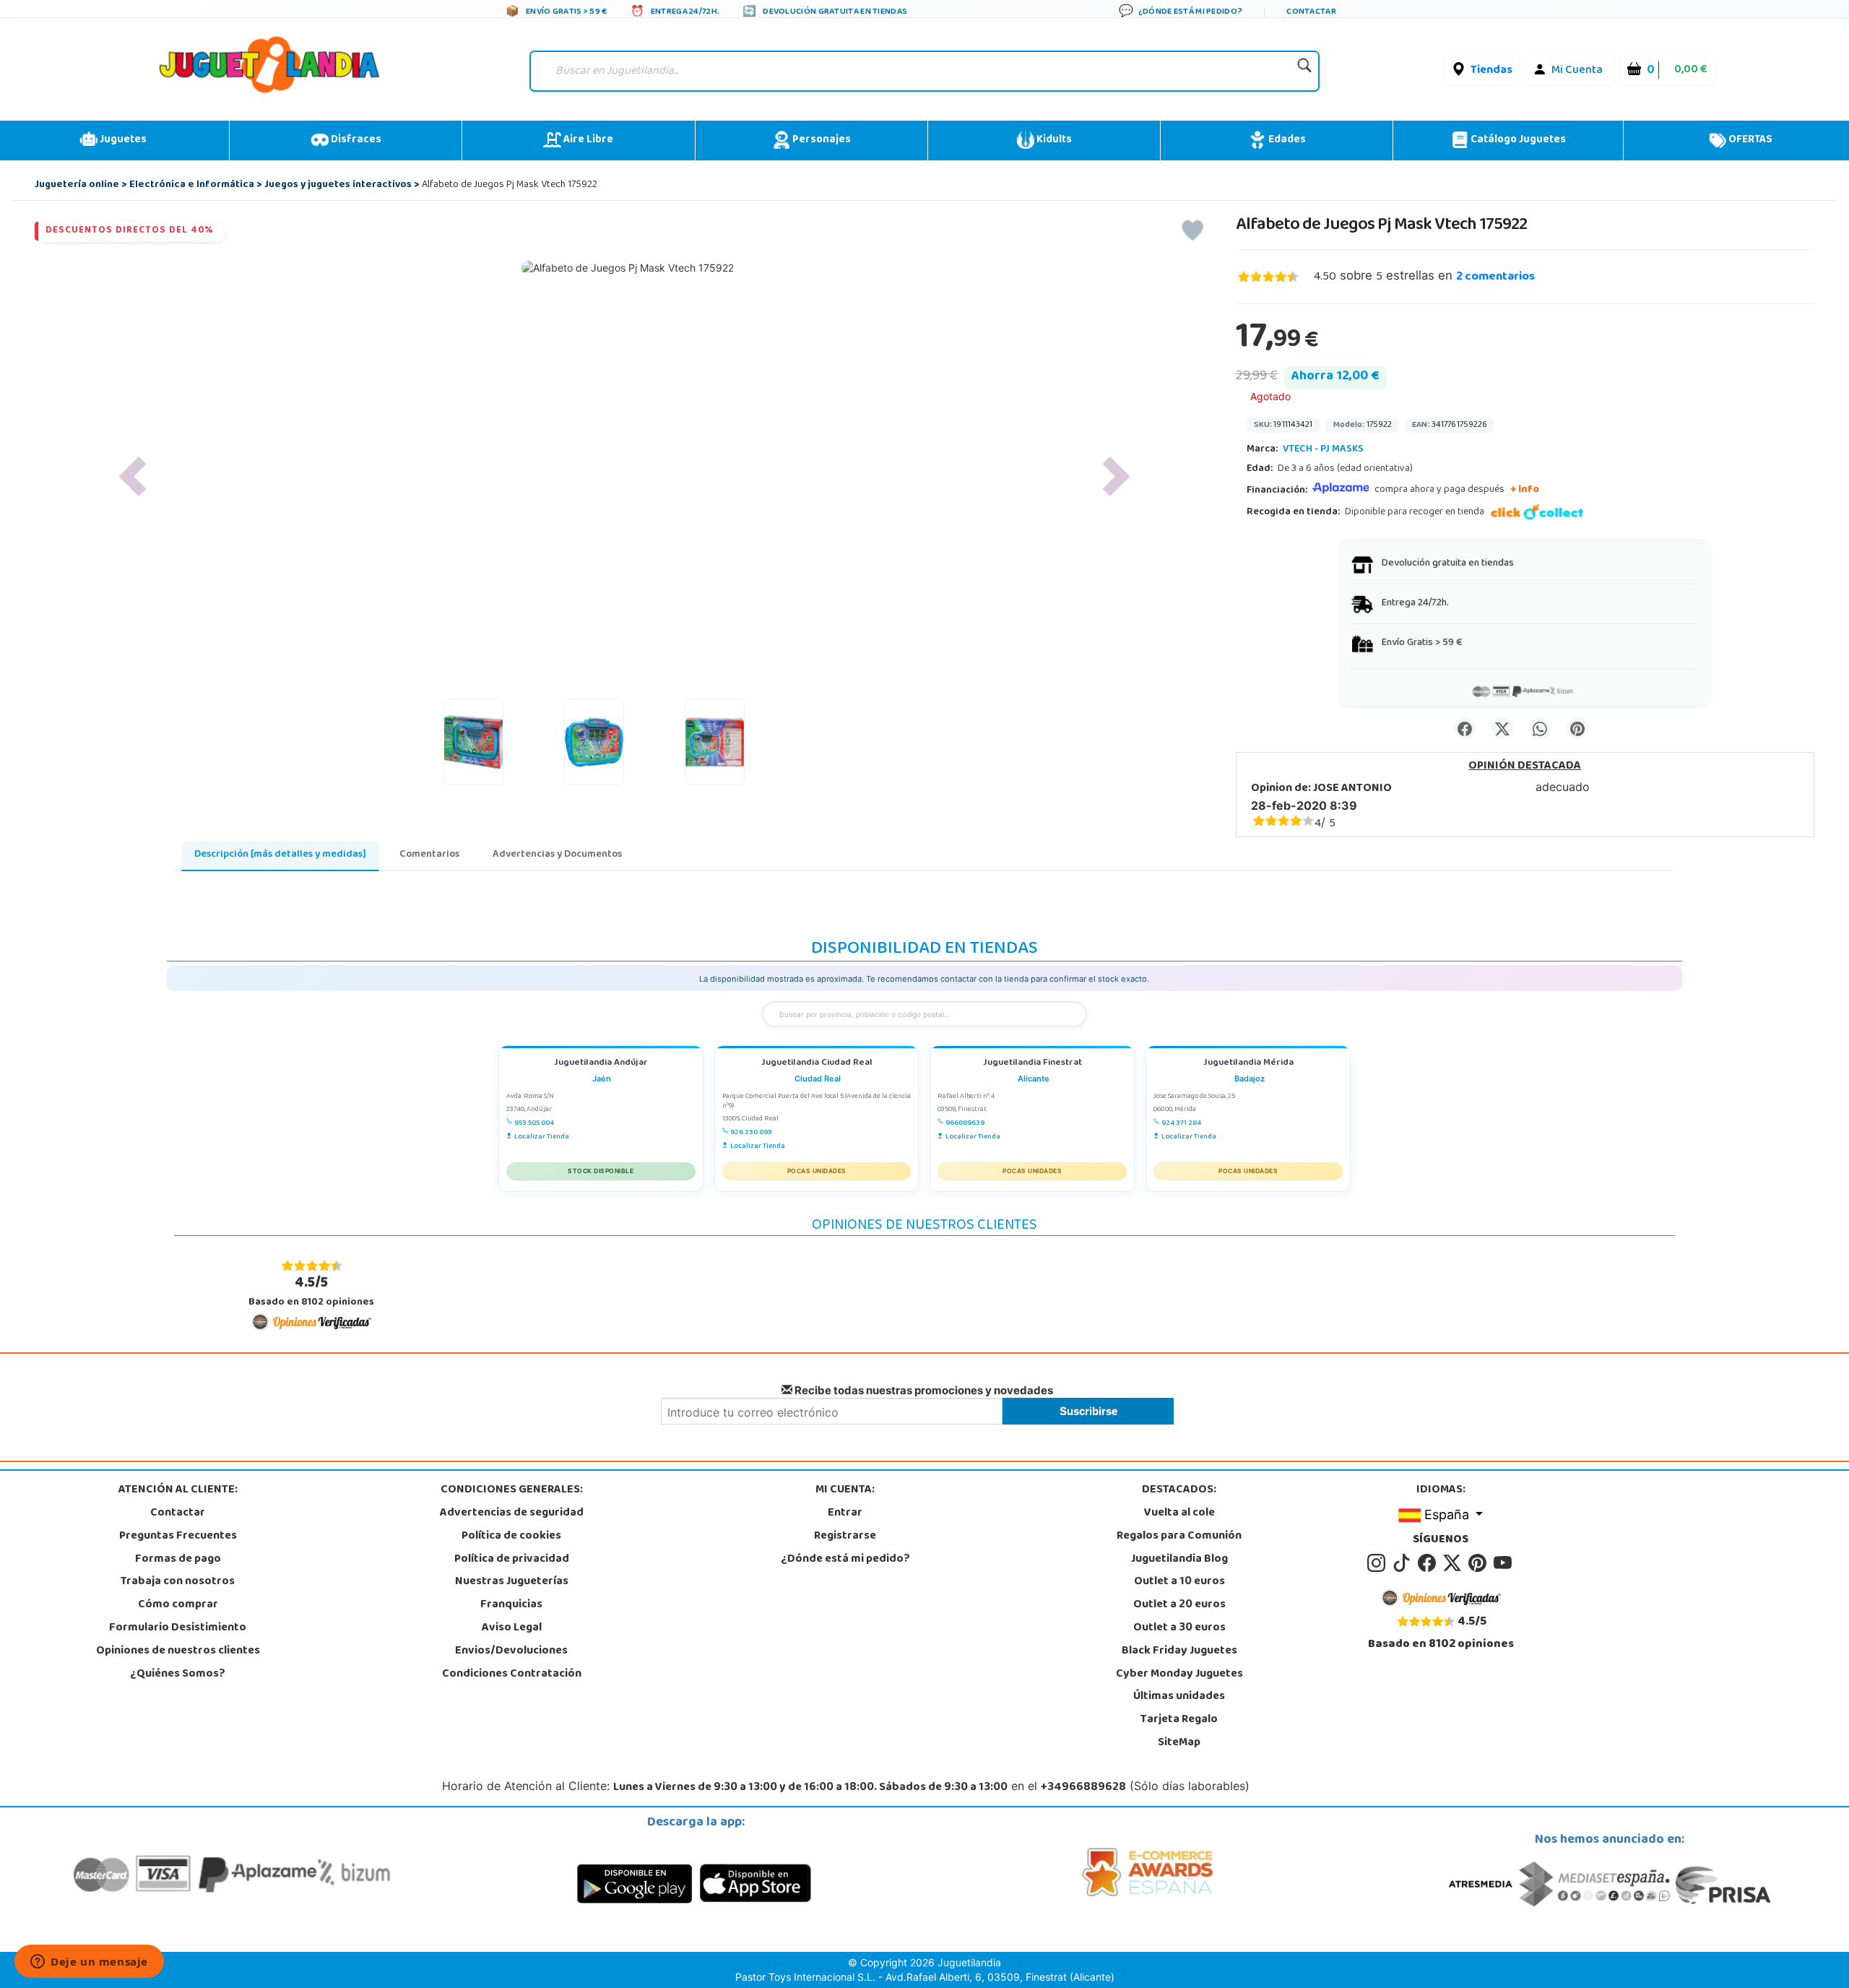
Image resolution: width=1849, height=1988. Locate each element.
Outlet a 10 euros (1179, 1582)
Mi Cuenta (1577, 71)
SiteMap (1179, 1743)
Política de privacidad (512, 1560)
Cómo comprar (178, 1605)
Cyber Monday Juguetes (1179, 1674)
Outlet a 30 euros (1179, 1628)
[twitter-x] (1454, 1563)
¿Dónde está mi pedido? (845, 1560)
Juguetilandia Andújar (601, 1064)
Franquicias (511, 1605)
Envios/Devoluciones (511, 1651)
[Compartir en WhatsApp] (1540, 728)
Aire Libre (587, 140)
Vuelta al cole (1179, 1513)
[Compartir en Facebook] (1465, 728)
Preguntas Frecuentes (178, 1537)
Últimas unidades (1179, 1697)
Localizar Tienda (542, 1137)
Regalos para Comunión (1179, 1537)
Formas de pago (178, 1560)
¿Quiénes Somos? (178, 1674)
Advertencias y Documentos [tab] (557, 855)
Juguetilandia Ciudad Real (817, 1064)
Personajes (820, 140)
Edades (1286, 140)
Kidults (1053, 140)
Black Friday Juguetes (1179, 1651)
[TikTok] (1404, 1563)
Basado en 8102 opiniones (311, 1292)
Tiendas (1491, 71)
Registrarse (845, 1537)
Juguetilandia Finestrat (1032, 1064)
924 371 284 (1181, 1123)
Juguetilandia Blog (1179, 1560)
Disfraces (355, 140)
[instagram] (1378, 1563)
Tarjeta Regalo (1179, 1720)
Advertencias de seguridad (512, 1513)
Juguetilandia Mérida (1248, 1064)
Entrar (845, 1513)
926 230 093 (751, 1133)
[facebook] (1429, 1563)
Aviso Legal (512, 1628)
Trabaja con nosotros (178, 1582)
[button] (132, 476)
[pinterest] (1480, 1563)
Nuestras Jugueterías (512, 1582)
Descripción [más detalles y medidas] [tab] (280, 855)
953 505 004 (534, 1123)
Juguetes (122, 140)
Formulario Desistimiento (178, 1628)
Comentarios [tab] (429, 855)
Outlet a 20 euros (1179, 1605)
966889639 (965, 1123)
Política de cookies (511, 1537)
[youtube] (1504, 1563)
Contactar (178, 1513)
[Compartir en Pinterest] (1577, 728)
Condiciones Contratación (512, 1674)
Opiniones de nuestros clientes (178, 1651)
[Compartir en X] (1502, 728)
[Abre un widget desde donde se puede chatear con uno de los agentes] (89, 1963)
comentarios (1495, 277)
